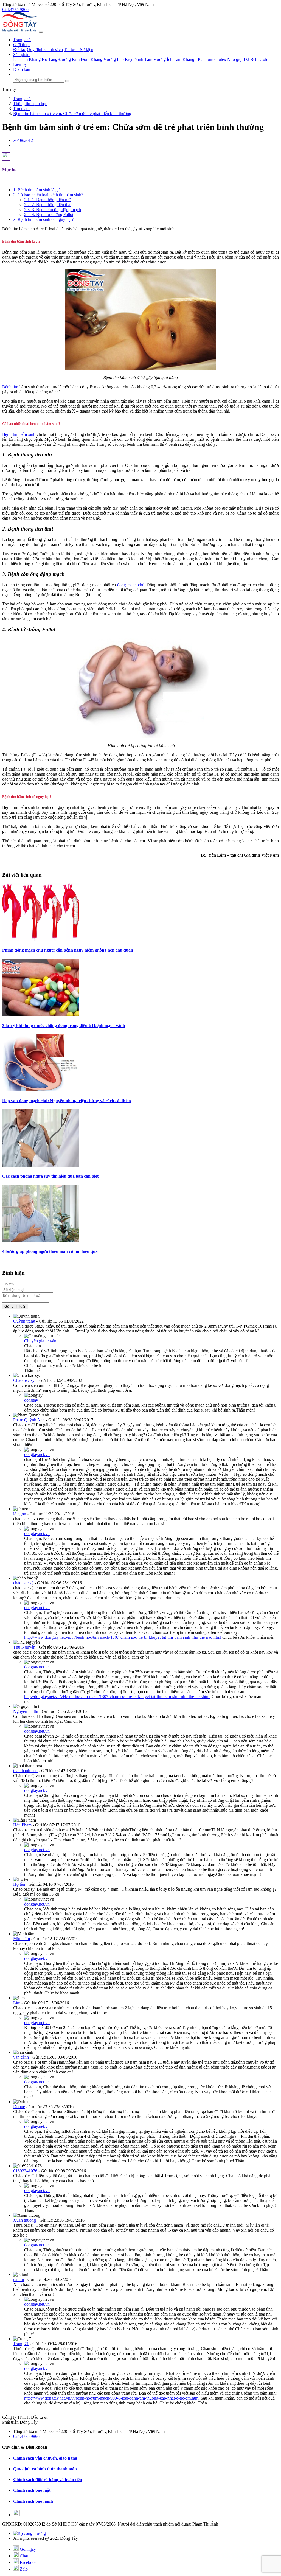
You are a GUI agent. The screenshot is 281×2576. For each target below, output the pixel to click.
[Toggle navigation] (41, 32)
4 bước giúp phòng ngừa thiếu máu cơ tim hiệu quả (50, 1251)
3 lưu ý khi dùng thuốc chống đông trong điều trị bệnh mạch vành (64, 1025)
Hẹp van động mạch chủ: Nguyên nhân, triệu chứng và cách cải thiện (67, 1101)
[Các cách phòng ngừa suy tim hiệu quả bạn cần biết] (41, 1165)
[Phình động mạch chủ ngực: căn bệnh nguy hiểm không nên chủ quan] (41, 939)
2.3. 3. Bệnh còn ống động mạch (53, 210)
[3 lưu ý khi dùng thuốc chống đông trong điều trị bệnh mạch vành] (41, 1015)
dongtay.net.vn (37, 1454)
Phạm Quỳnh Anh (29, 1420)
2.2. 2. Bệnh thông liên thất (48, 205)
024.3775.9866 (15, 9)
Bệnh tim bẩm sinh (19, 434)
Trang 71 (21, 2344)
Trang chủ (22, 40)
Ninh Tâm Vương (150, 59)
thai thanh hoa (25, 1771)
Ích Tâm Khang (27, 59)
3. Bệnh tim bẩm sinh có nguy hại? (43, 219)
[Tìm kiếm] (67, 81)
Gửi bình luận (15, 1307)
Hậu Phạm (22, 1825)
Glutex (220, 59)
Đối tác (19, 50)
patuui (19, 2279)
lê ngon (20, 1514)
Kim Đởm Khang (87, 59)
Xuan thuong (25, 2220)
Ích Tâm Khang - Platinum (190, 59)
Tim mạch (11, 89)
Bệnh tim (10, 387)
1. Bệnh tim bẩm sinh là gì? (37, 190)
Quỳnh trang (24, 1321)
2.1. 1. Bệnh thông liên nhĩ (47, 200)
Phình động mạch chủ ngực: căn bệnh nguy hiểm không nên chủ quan (68, 950)
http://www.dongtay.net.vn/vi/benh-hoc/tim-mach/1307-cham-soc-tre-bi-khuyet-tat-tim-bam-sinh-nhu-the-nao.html (123, 1637)
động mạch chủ (131, 585)
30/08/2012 (23, 140)
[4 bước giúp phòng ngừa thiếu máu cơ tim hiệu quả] (41, 1241)
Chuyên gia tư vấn (40, 1341)
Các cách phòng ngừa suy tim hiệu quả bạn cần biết (50, 1176)
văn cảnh (21, 2057)
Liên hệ (20, 64)
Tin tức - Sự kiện (79, 50)
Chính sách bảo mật (32, 2490)
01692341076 (25, 2171)
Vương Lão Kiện (118, 59)
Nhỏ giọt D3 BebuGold (248, 59)
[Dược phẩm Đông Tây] (20, 30)
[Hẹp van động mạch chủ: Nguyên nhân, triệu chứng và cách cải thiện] (41, 1090)
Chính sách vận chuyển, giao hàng (45, 2458)
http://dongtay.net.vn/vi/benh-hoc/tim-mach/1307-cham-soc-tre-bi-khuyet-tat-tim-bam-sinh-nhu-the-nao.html (117, 1697)
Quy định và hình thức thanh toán (45, 2469)
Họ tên (19, 1884)
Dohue (19, 2107)
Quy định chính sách (45, 50)
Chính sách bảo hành (33, 2501)
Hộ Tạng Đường (56, 59)
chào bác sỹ (23, 1583)
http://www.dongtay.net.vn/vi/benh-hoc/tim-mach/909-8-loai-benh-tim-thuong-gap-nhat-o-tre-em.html (112, 2398)
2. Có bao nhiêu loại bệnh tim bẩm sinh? (48, 195)
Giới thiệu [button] (22, 45)
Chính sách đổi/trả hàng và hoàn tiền (48, 2480)
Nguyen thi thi (26, 1711)
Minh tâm (22, 1939)
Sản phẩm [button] (22, 54)
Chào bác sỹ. (24, 1380)
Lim (17, 2003)
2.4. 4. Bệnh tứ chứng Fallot (49, 214)
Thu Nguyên (24, 1647)
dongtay (31, 1400)
